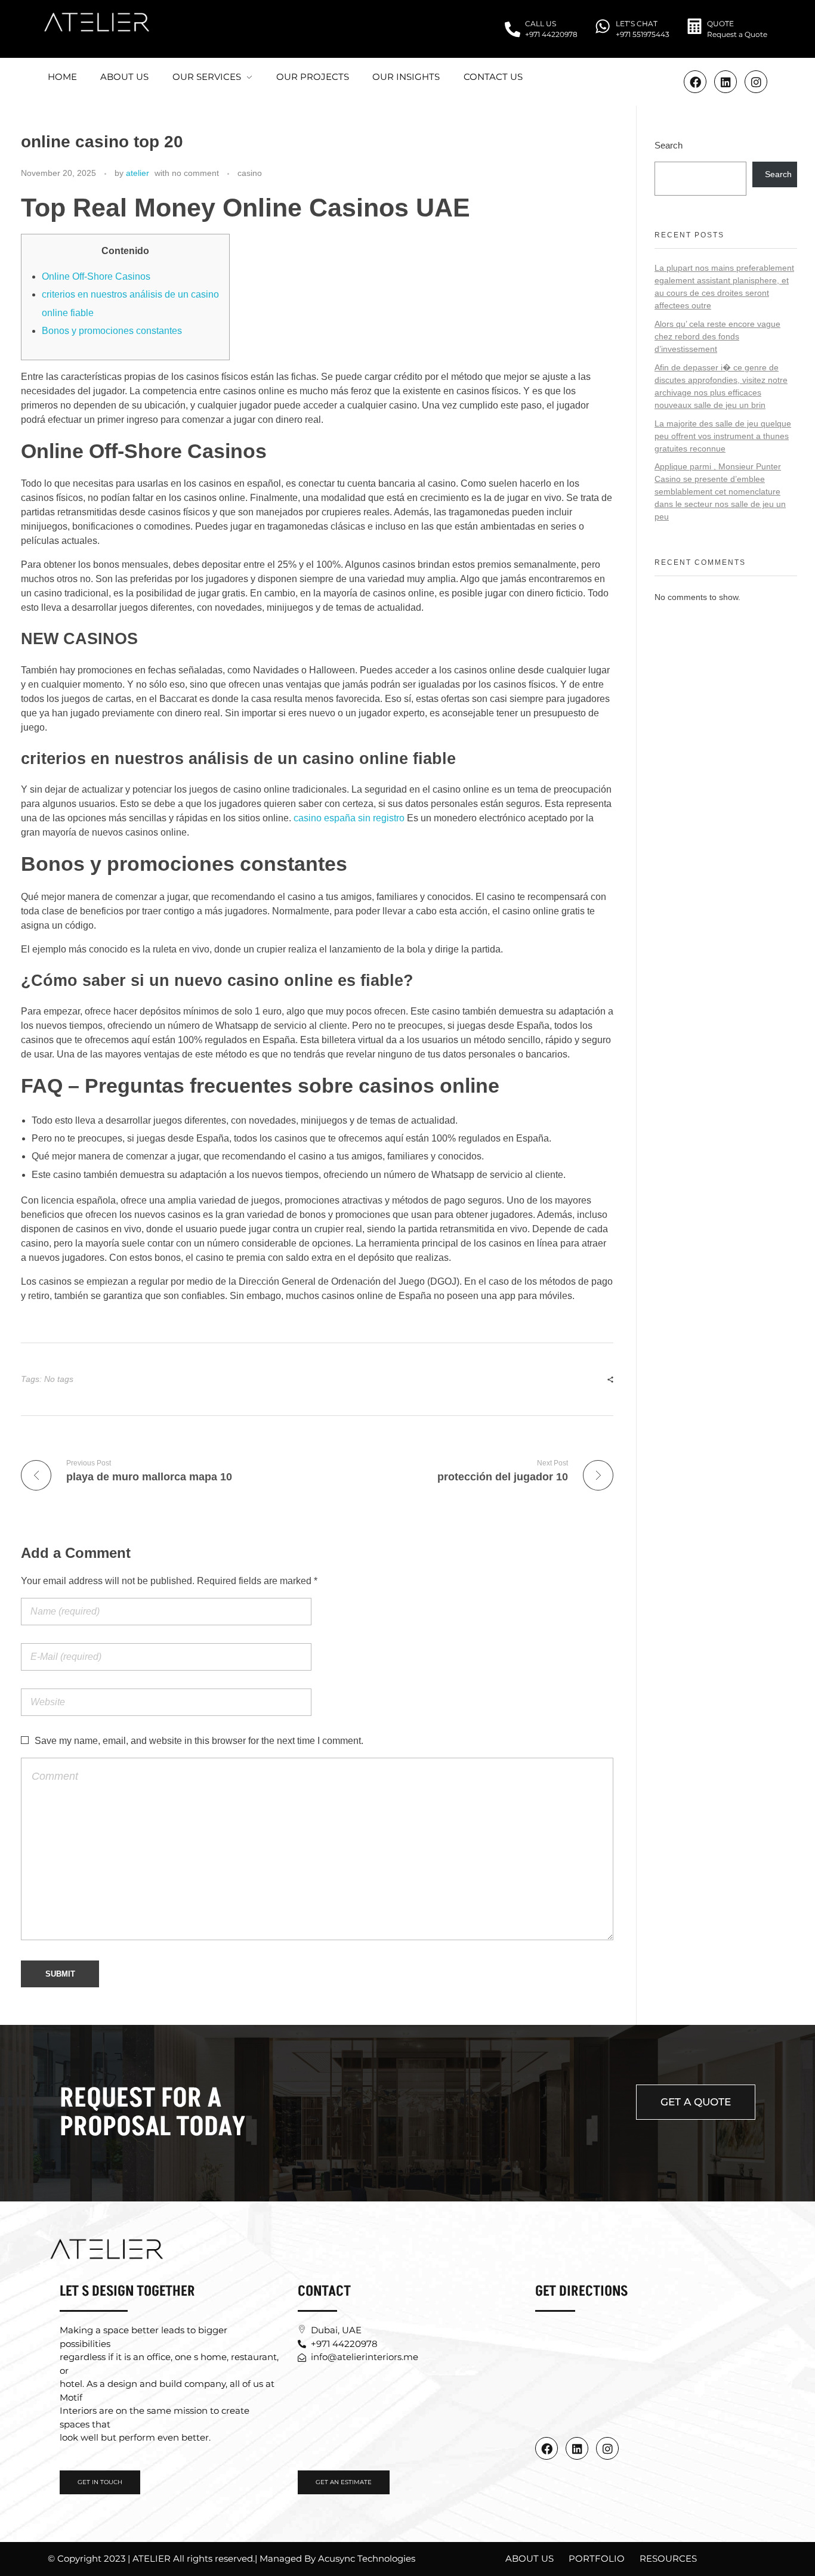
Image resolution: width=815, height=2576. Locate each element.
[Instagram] (756, 82)
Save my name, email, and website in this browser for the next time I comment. (199, 1741)
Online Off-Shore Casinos (96, 276)
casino (250, 173)
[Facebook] (547, 2448)
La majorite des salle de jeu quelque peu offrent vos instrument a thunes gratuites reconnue (723, 436)
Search (669, 145)
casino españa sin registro (349, 818)
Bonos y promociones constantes (112, 331)
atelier (138, 173)
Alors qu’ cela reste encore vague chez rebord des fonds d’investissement (717, 336)
